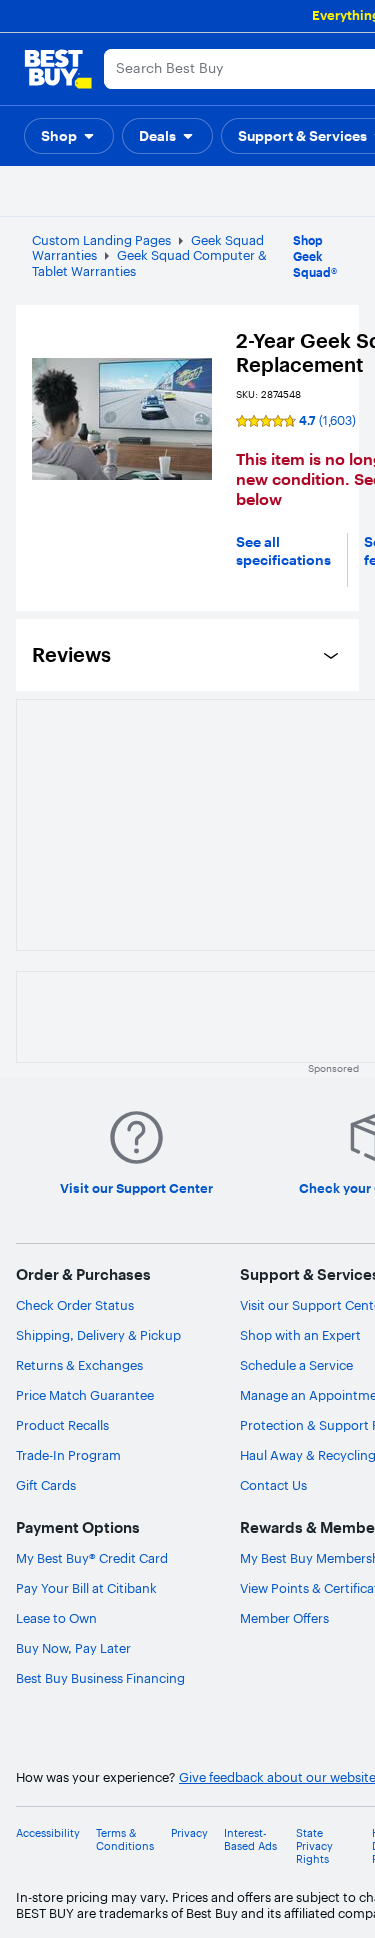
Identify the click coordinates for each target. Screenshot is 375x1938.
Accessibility (48, 1833)
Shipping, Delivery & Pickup (98, 1335)
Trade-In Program (68, 1455)
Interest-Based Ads (250, 1840)
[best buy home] (58, 69)
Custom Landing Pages (101, 240)
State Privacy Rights (314, 1846)
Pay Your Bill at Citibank (86, 1588)
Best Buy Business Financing (100, 1678)
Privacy (189, 1833)
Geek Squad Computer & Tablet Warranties (149, 263)
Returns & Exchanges (79, 1365)
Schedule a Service (296, 1365)
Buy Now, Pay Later (73, 1648)
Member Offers (284, 1618)
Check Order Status (75, 1305)
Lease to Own (56, 1618)
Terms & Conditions (125, 1840)
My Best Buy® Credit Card (92, 1558)
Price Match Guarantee (85, 1395)
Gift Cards (46, 1485)
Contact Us (273, 1485)
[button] (69, 136)
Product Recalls (62, 1425)
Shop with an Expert (300, 1335)
